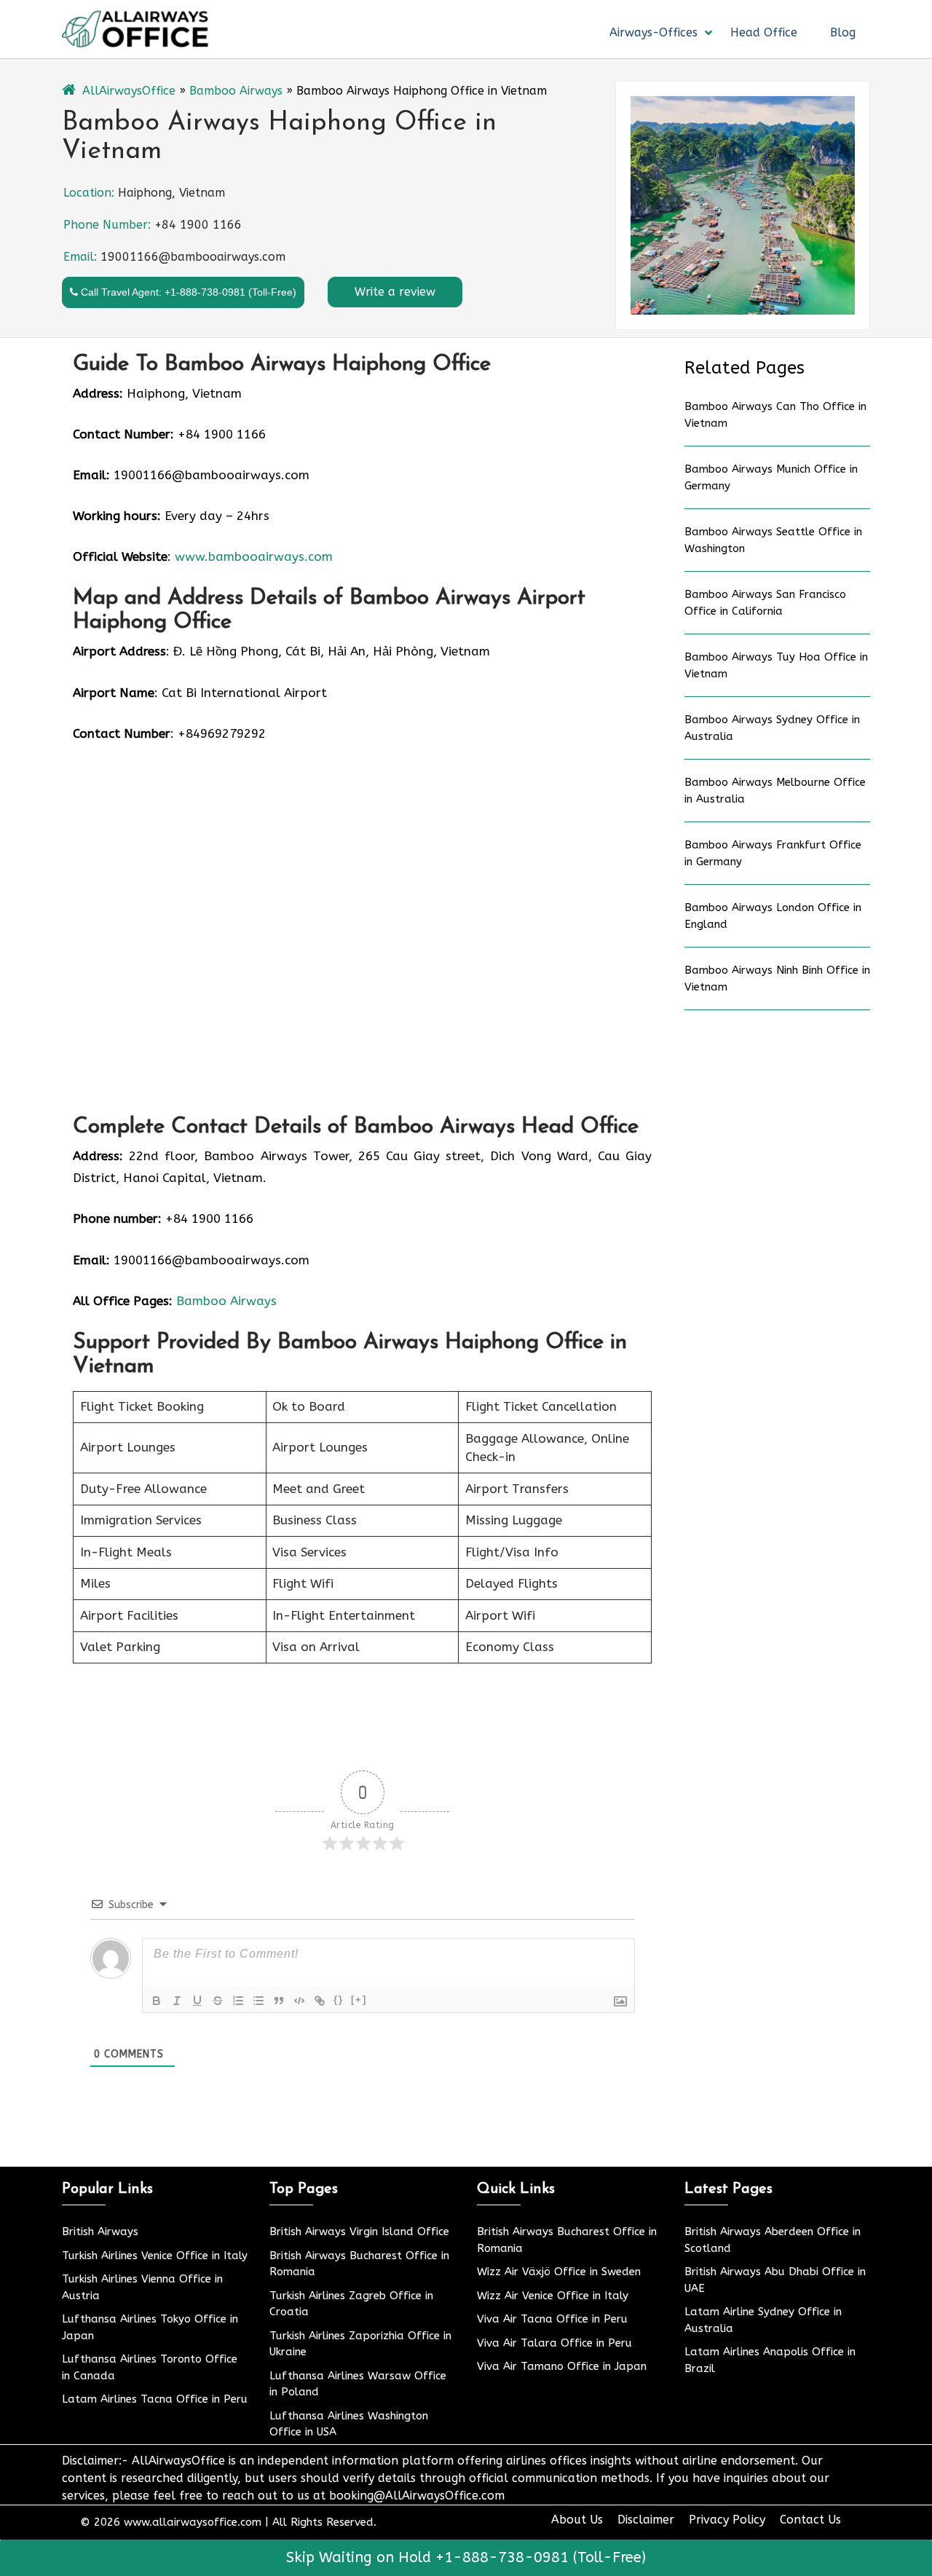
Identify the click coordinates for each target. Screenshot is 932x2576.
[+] (359, 2000)
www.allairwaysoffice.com (193, 2522)
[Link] (320, 2001)
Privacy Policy (727, 2520)
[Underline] (197, 2001)
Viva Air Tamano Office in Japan (562, 2366)
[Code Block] (299, 2001)
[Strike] (218, 2001)
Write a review (395, 292)
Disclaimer (646, 2520)
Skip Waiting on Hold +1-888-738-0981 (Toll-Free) (466, 2557)
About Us (577, 2520)
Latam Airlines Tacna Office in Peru (155, 2399)
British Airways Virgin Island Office (359, 2232)
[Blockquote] (279, 2001)
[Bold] (157, 2001)
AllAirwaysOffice (129, 91)
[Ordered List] (238, 2001)
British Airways (100, 2232)
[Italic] (177, 2001)
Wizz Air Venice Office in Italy (553, 2296)
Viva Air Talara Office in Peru (554, 2343)
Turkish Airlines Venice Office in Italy (155, 2256)
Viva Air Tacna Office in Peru (552, 2319)
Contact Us (810, 2520)
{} (339, 2000)
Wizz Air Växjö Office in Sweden (559, 2272)
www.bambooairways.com (254, 556)
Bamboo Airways (236, 91)
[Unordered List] (258, 2001)
